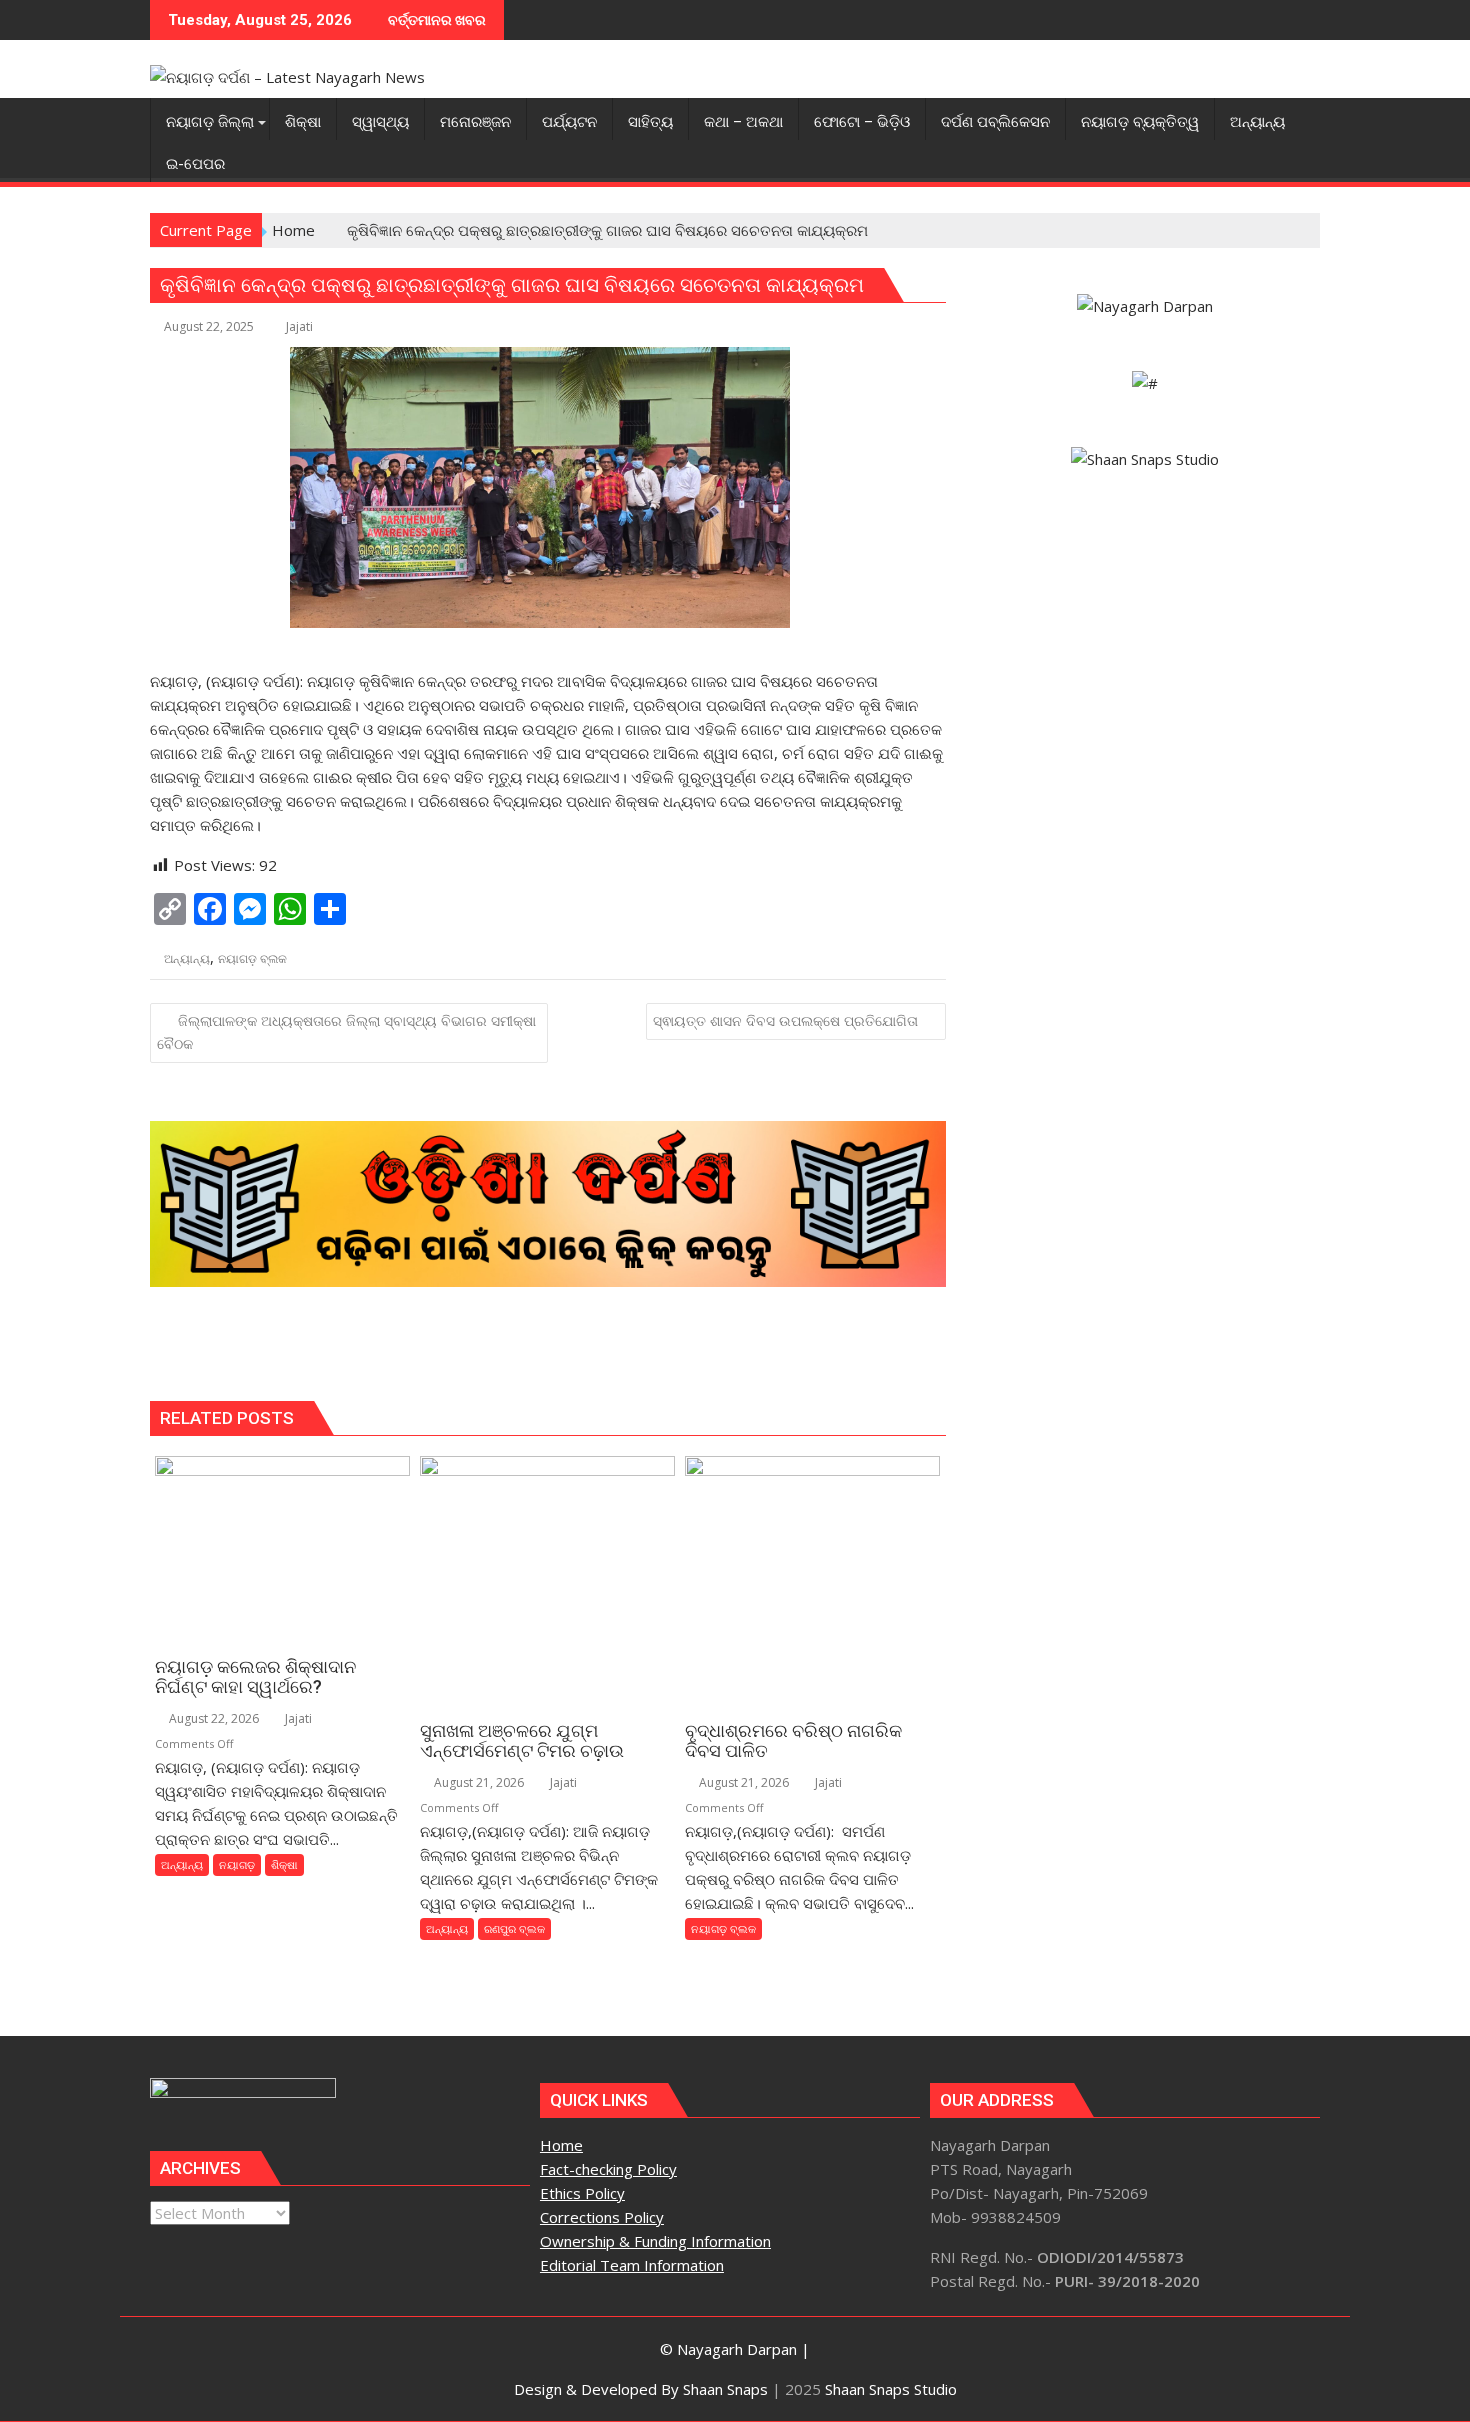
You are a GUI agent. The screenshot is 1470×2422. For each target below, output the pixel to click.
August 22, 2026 (212, 1718)
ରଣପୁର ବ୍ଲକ (514, 1928)
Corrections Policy (602, 2217)
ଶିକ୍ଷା (284, 1864)
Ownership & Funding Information (655, 2241)
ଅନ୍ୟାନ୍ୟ (187, 958)
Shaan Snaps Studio (891, 2389)
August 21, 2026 (477, 1782)
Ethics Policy (582, 2193)
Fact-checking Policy (608, 2169)
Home (561, 2145)
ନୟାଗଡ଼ (237, 1864)
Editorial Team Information (632, 2265)
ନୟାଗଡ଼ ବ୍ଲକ (252, 958)
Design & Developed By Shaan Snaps (641, 2389)
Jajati (299, 326)
